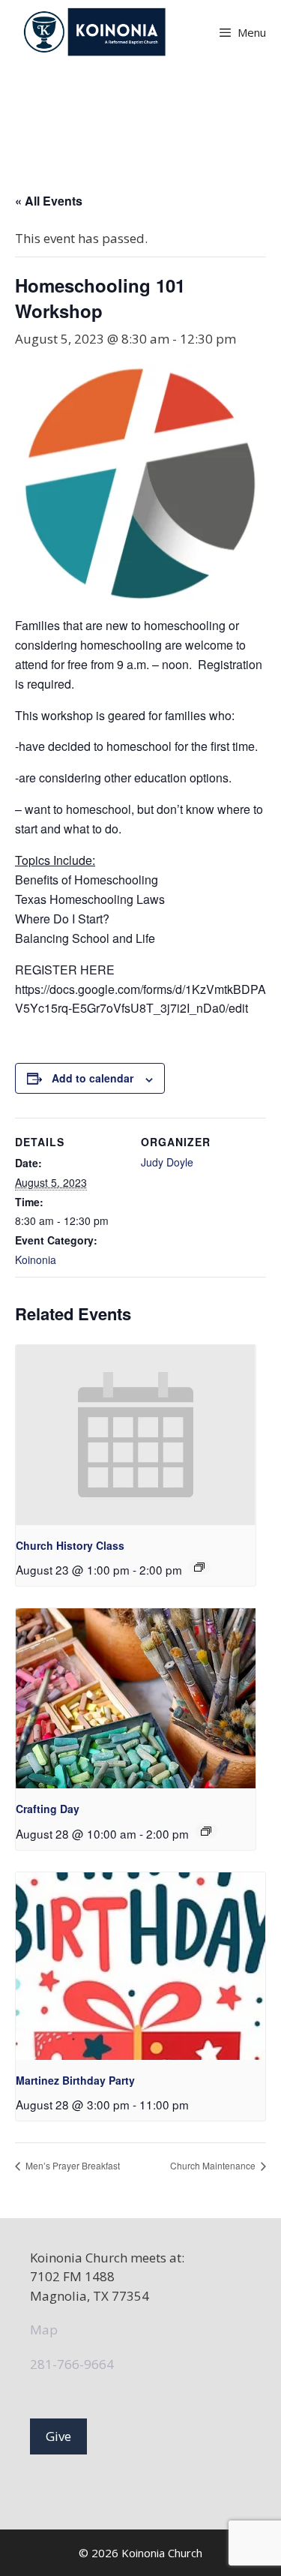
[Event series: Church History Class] (199, 1567)
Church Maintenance (214, 2165)
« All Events (49, 201)
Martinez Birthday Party (75, 2080)
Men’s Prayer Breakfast (72, 2165)
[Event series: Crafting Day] (206, 1831)
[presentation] (136, 1435)
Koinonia (36, 1259)
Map (44, 2330)
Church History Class (70, 1545)
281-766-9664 (72, 2364)
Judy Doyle (167, 1162)
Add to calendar (93, 1078)
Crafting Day (48, 1809)
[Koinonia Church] (96, 32)
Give (58, 2436)
